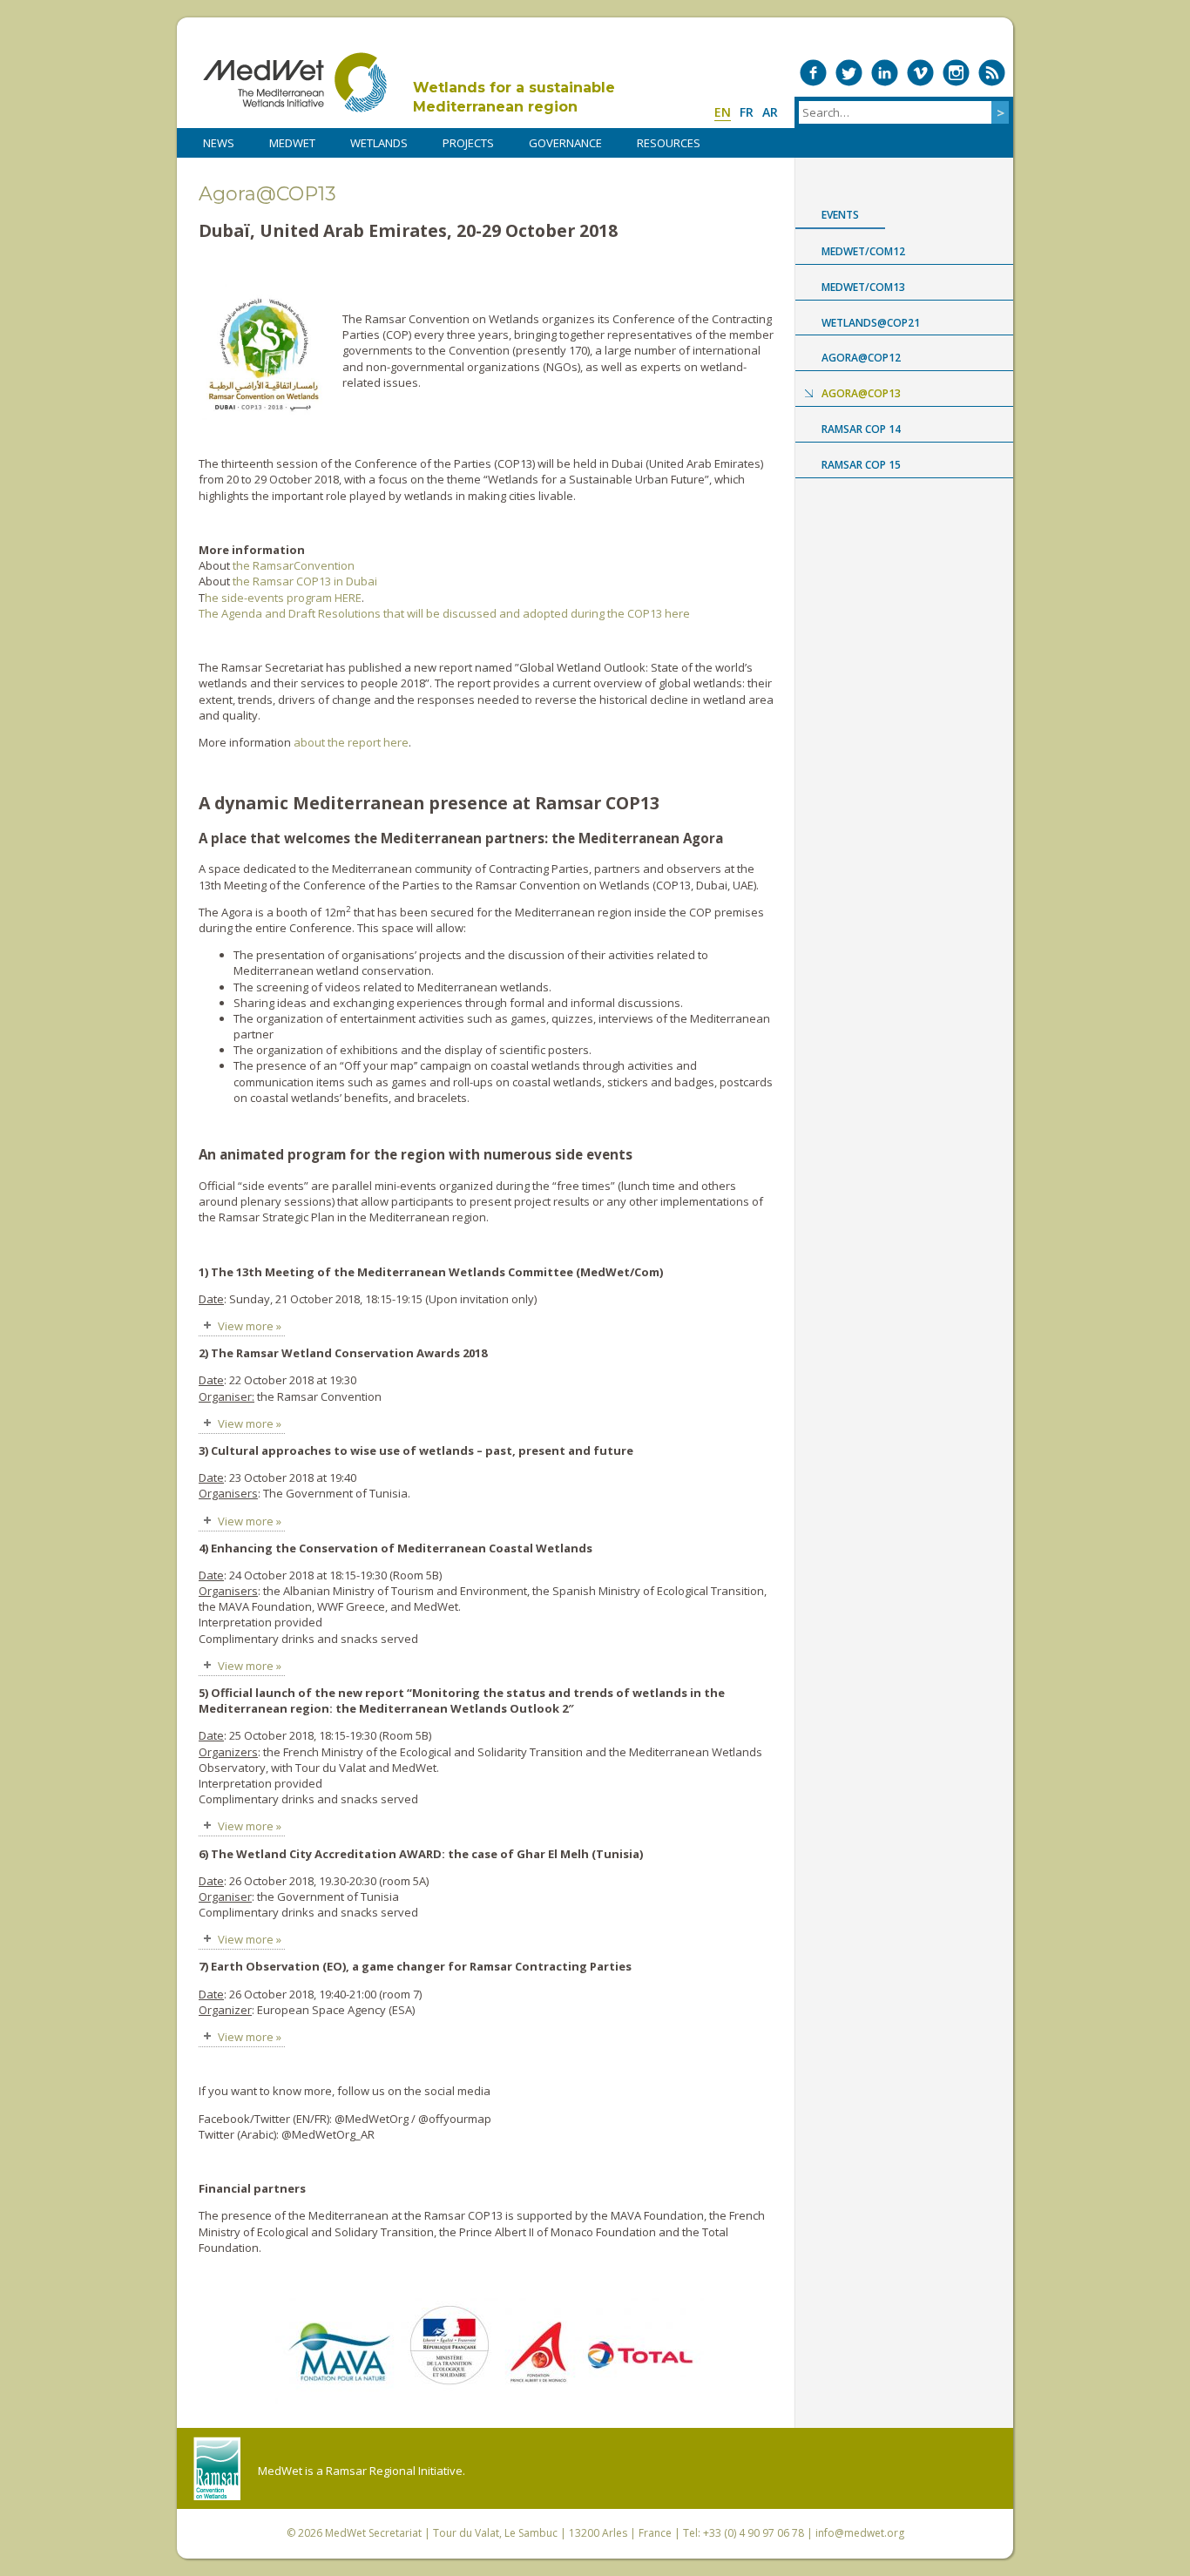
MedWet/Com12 (863, 251)
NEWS (219, 143)
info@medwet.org (860, 2533)
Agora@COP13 (861, 393)
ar (770, 112)
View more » (250, 1326)
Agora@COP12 (861, 358)
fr (747, 112)
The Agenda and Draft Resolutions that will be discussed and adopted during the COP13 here (444, 613)
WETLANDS (379, 143)
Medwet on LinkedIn (885, 73)
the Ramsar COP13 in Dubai (305, 581)
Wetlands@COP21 (871, 323)
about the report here (351, 742)
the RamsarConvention (294, 565)
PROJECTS (468, 143)
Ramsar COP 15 (861, 465)
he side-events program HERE (283, 598)
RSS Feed (992, 73)
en (723, 112)
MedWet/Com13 (863, 287)
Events (840, 215)
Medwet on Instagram (956, 73)
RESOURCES (669, 143)
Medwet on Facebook (813, 73)
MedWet (295, 82)
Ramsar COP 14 (861, 429)
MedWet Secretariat (373, 2533)
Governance (565, 143)
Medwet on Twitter (849, 73)
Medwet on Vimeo (920, 73)
